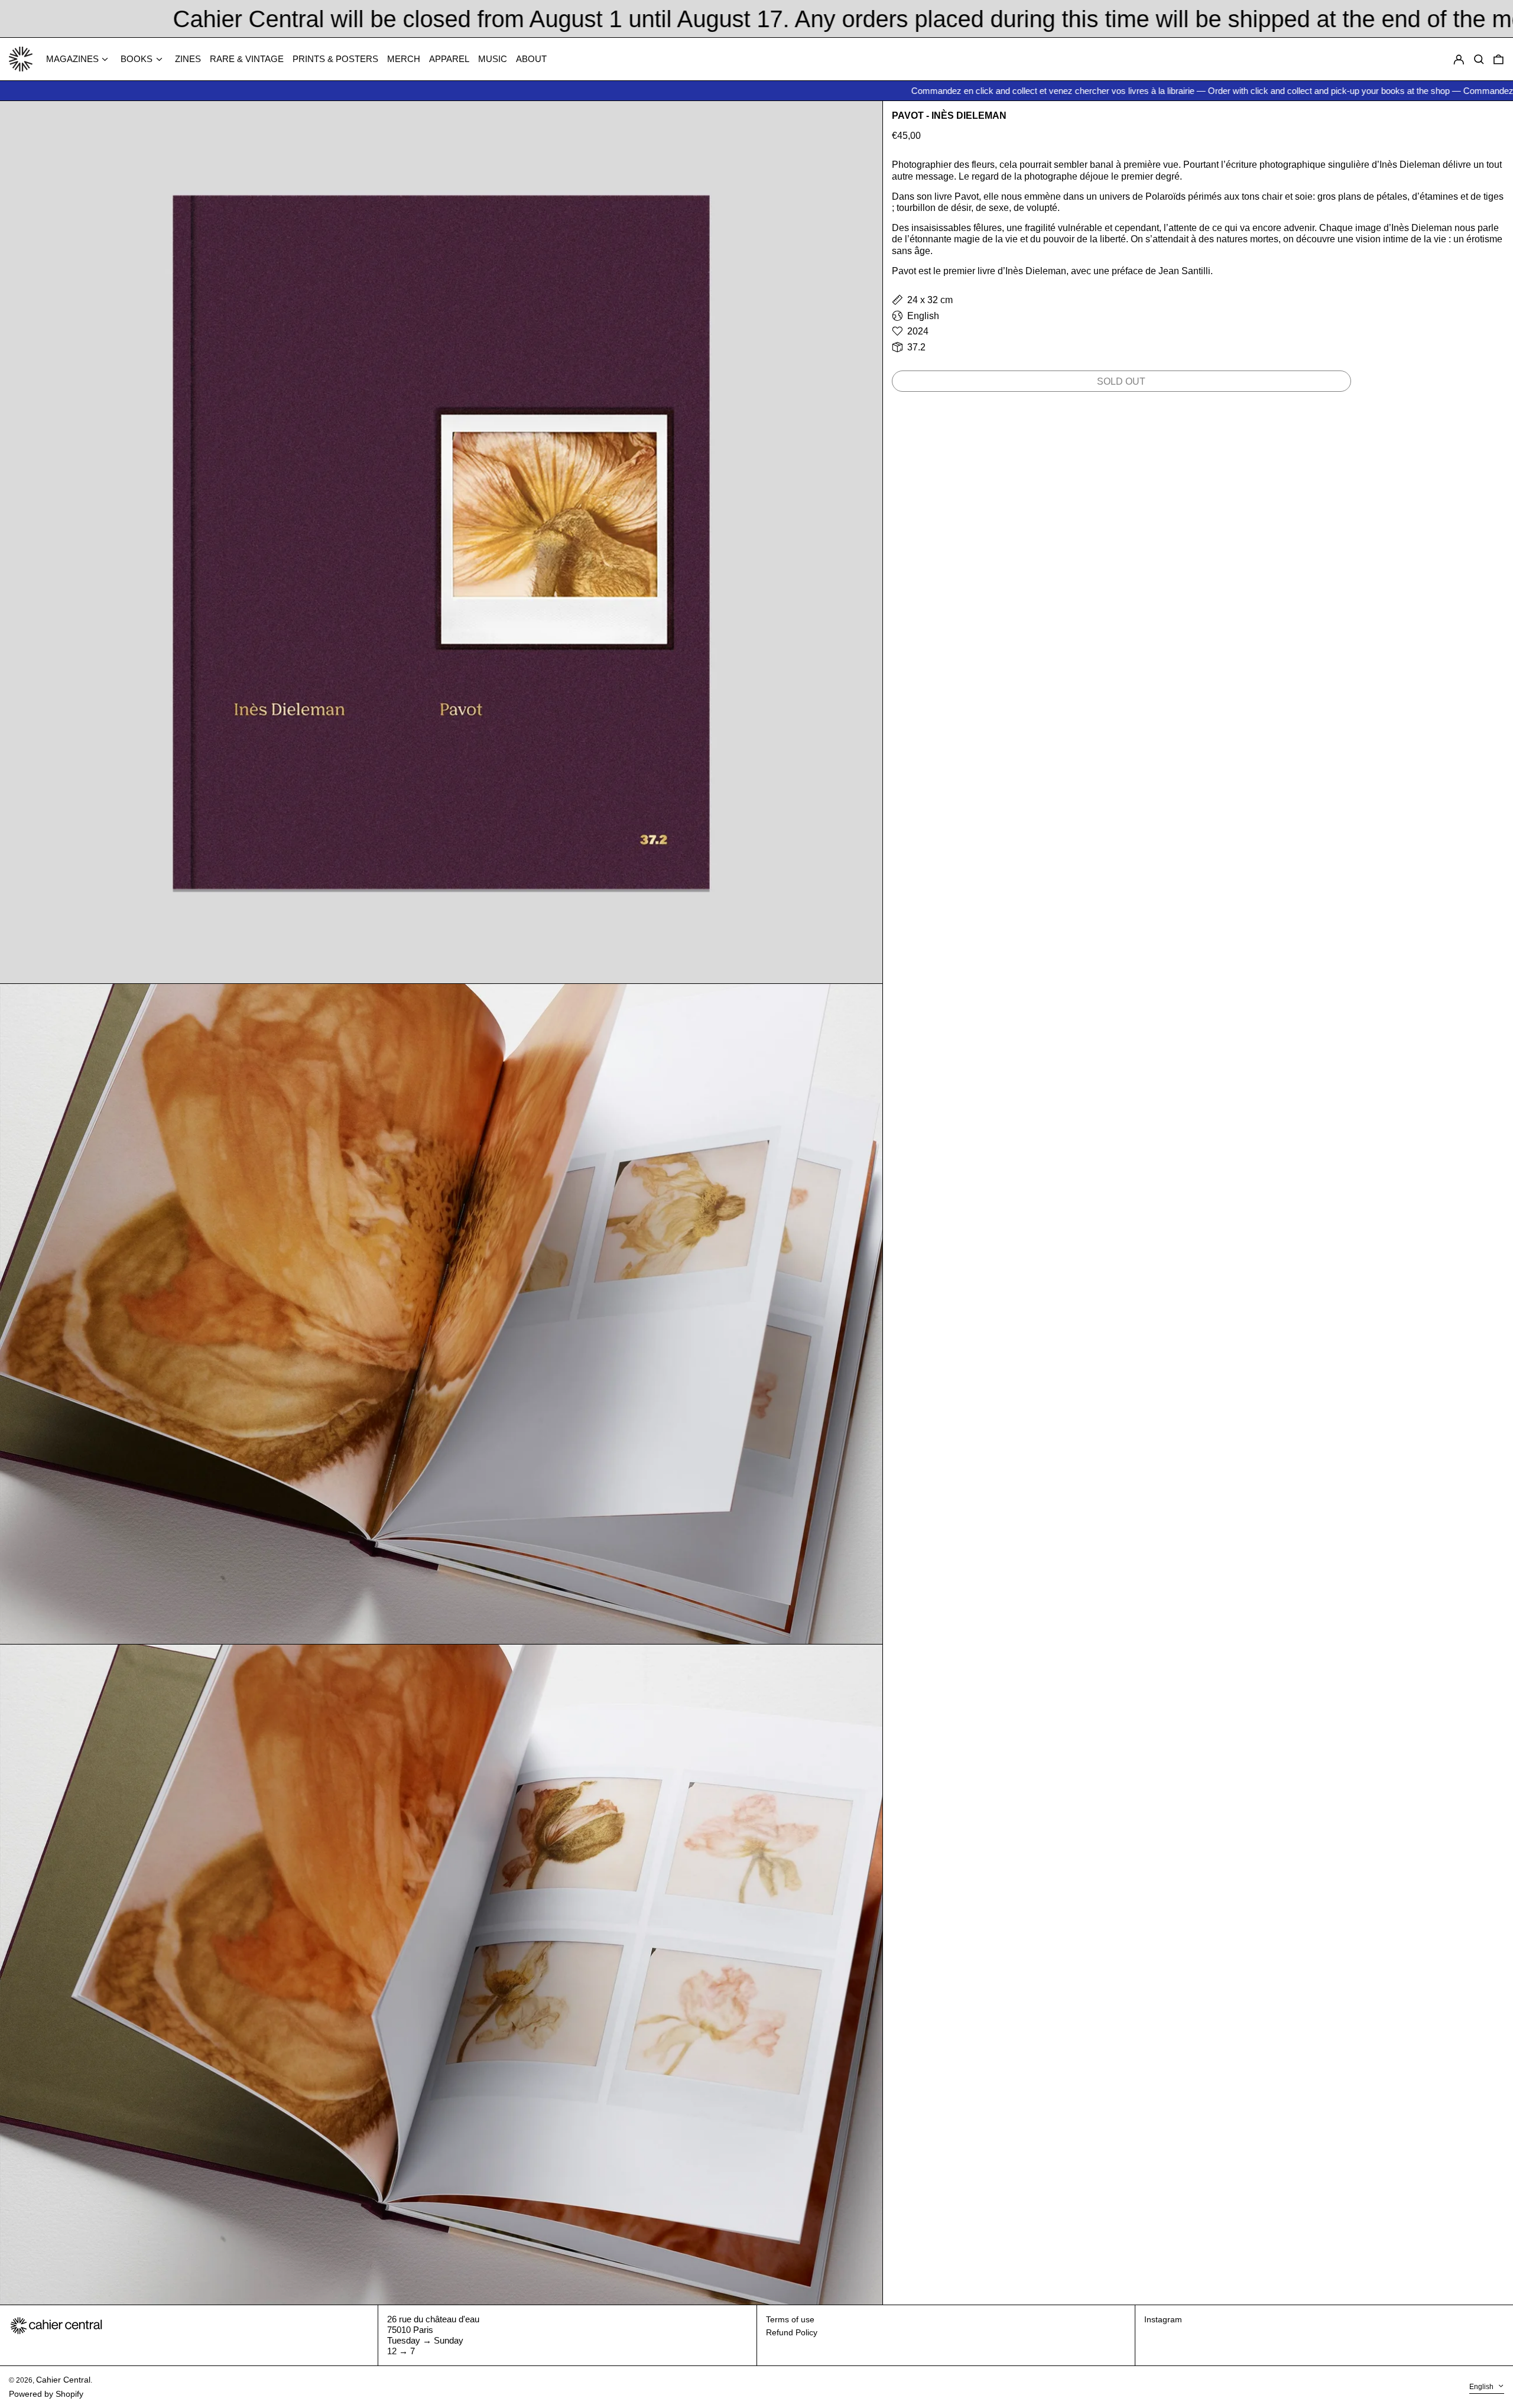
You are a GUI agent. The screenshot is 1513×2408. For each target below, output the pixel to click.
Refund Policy (792, 2332)
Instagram (1163, 2319)
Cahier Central (63, 2380)
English (1482, 2387)
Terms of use (790, 2319)
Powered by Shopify (46, 2394)
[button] (1499, 59)
